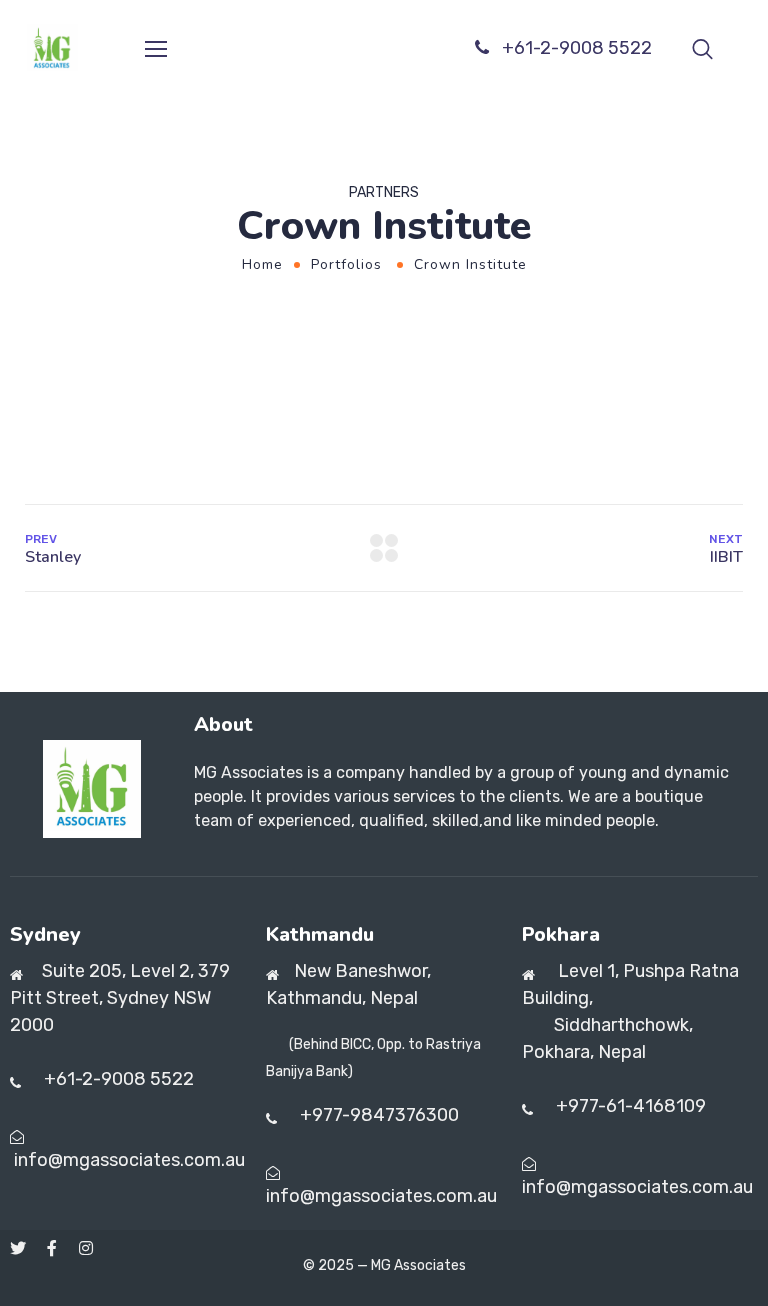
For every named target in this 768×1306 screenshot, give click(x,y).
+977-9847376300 (377, 1115)
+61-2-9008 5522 (577, 48)
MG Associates (418, 1265)
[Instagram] (86, 1248)
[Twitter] (18, 1248)
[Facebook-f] (52, 1248)
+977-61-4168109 (631, 1106)
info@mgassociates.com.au (129, 1160)
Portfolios (346, 264)
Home (262, 264)
